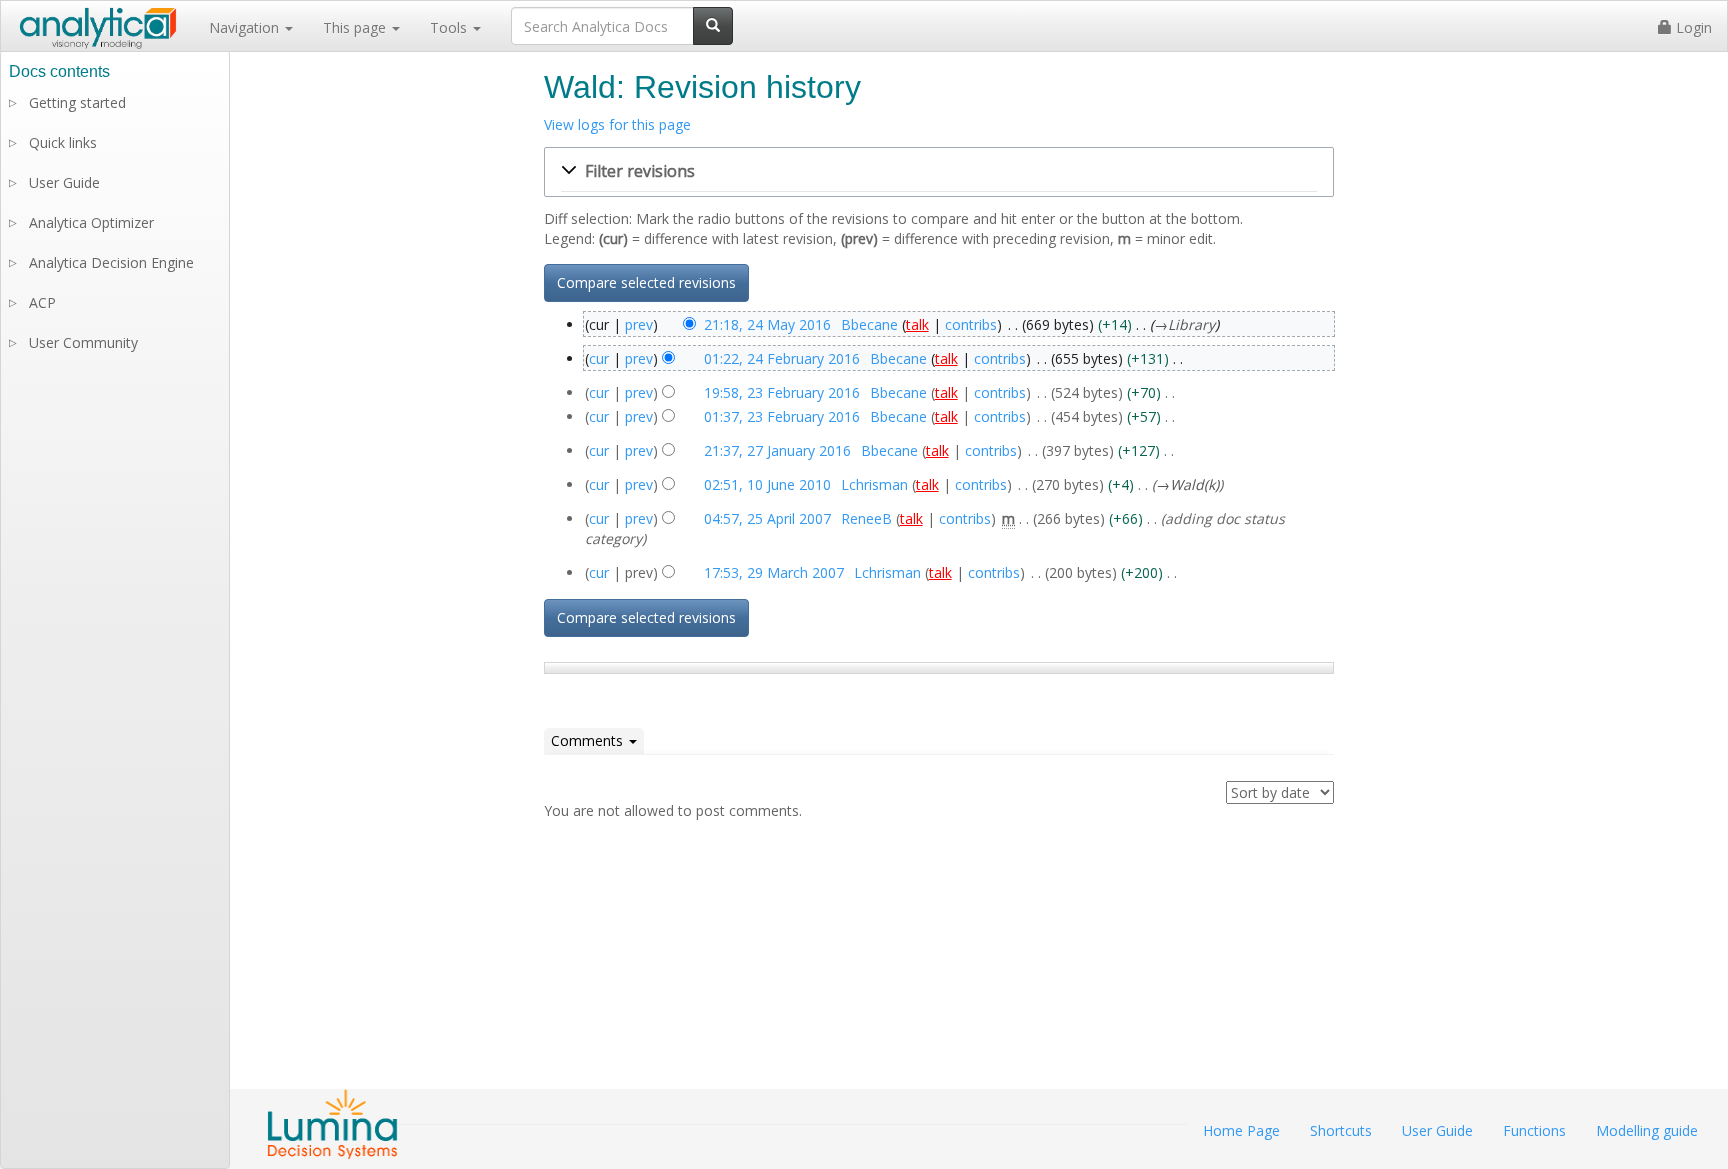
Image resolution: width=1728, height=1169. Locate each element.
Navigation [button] (246, 27)
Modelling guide (1647, 1130)
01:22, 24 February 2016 (782, 358)
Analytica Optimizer (91, 222)
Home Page (1241, 1130)
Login (1692, 27)
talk (917, 324)
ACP (42, 302)
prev (639, 324)
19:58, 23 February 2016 (782, 392)
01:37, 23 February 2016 (782, 416)
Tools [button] (450, 27)
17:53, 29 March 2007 (774, 572)
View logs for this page (617, 124)
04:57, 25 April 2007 (767, 518)
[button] (939, 172)
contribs (971, 324)
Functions (1534, 1130)
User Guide (64, 182)
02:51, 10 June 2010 (767, 484)
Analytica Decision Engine (111, 262)
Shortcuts (1341, 1130)
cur (599, 358)
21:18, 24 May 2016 (767, 324)
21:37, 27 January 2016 (777, 450)
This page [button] (356, 27)
